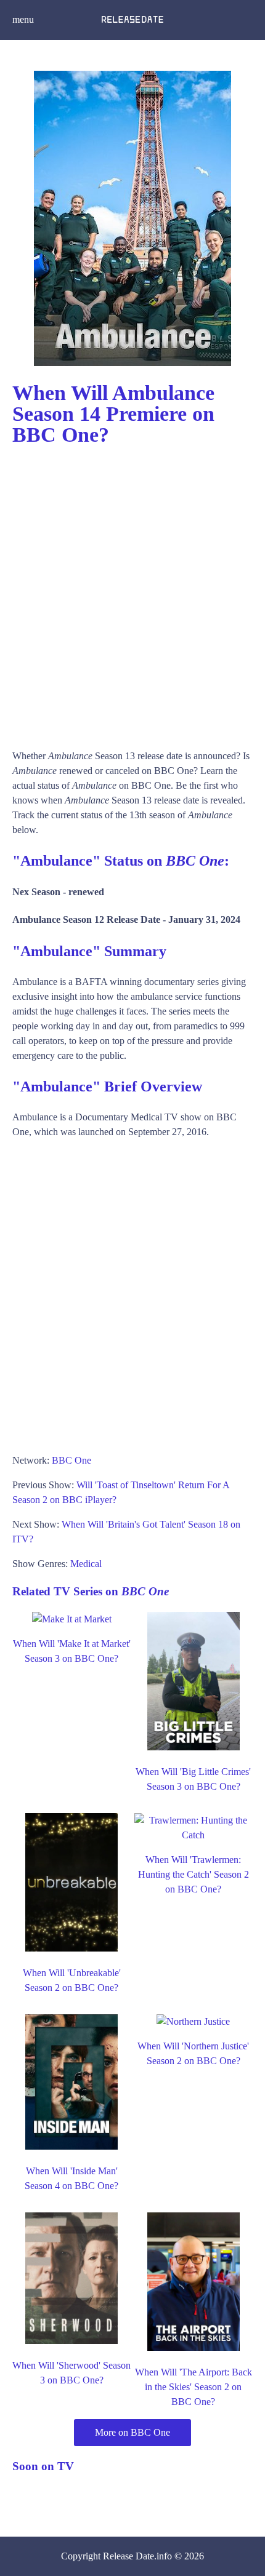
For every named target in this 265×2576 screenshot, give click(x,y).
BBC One (71, 1460)
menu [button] (23, 19)
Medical (86, 1564)
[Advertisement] (132, 592)
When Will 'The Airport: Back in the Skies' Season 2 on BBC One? (194, 2387)
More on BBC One (132, 2432)
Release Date (128, 2556)
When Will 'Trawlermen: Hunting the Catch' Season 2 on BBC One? (194, 1874)
